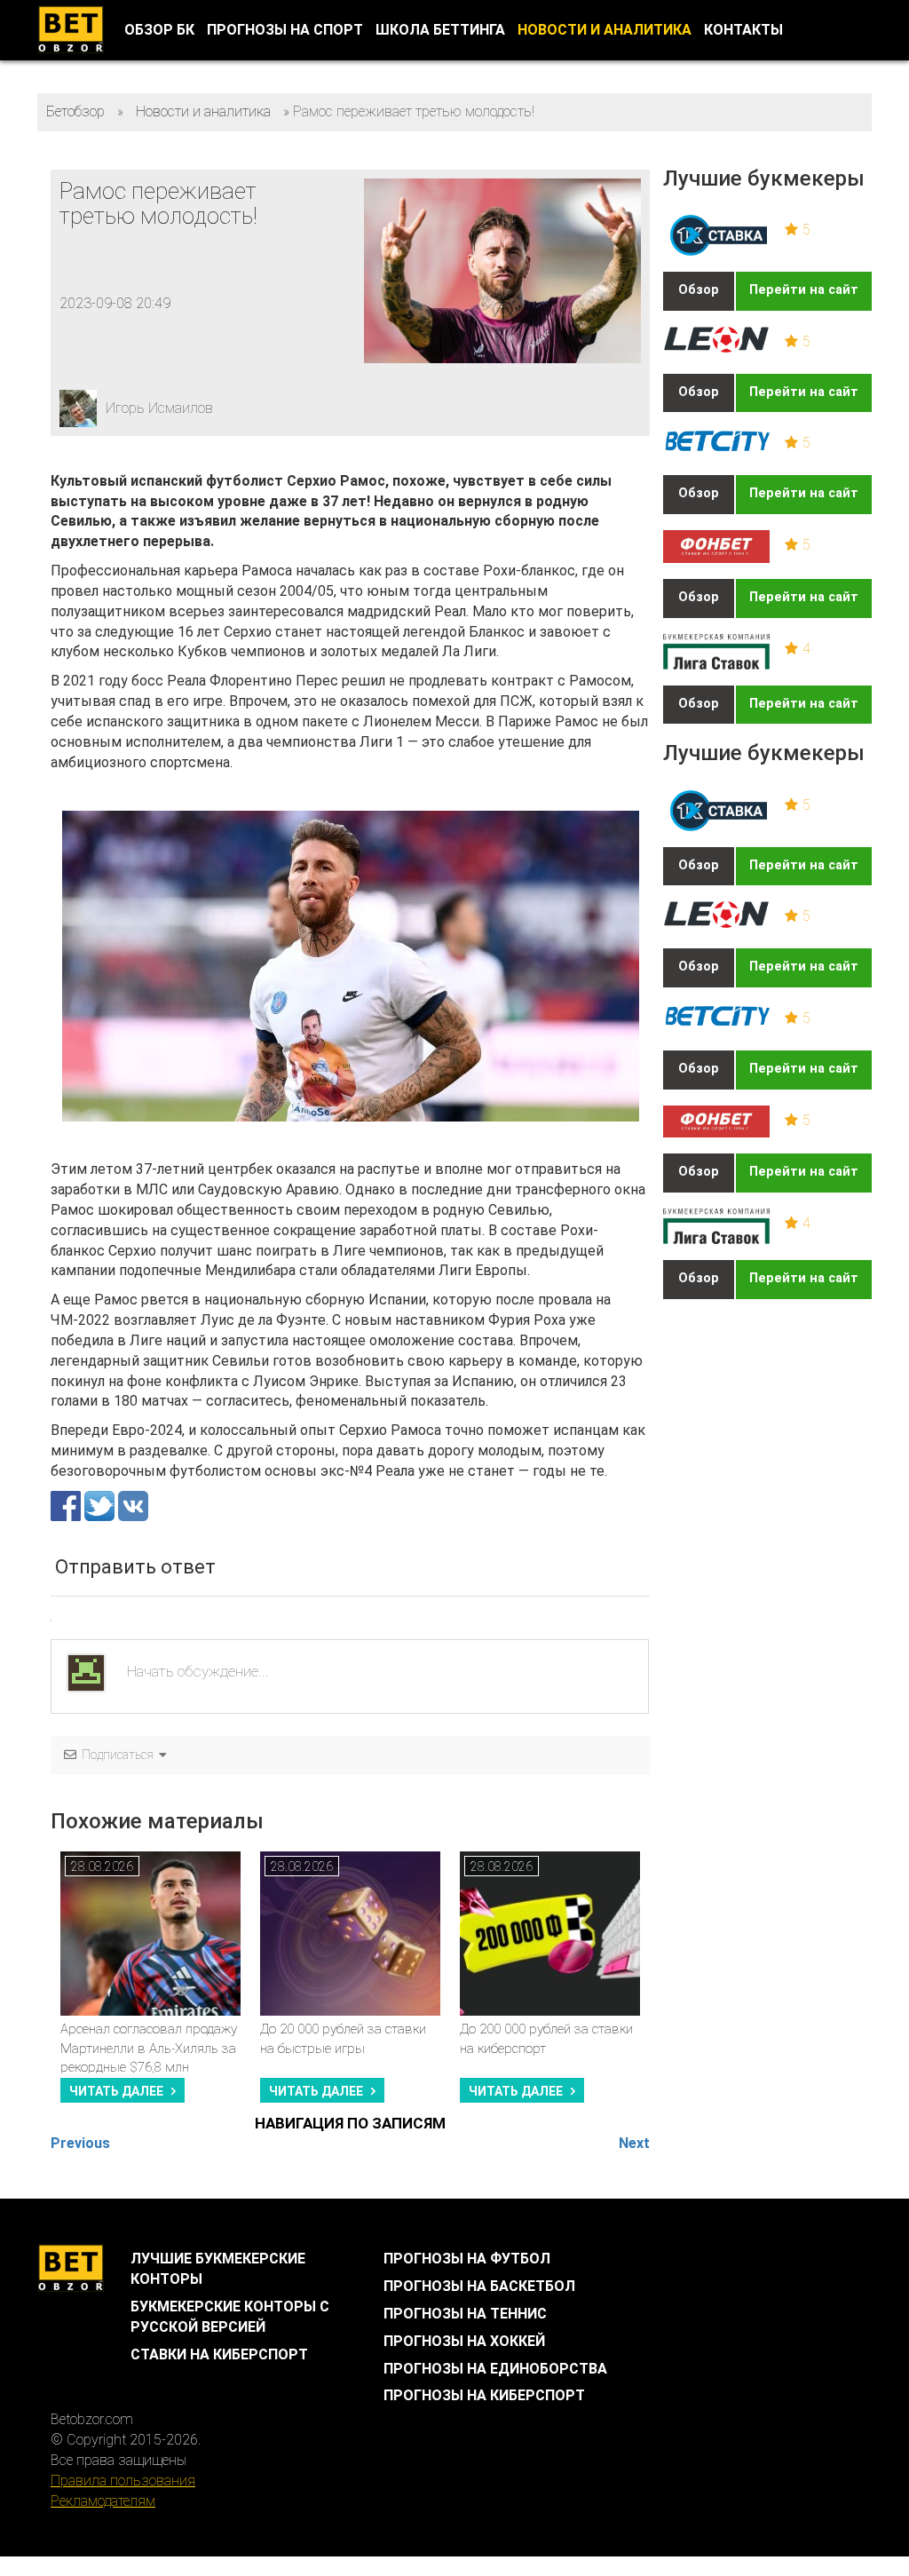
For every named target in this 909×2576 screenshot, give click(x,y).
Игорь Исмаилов (159, 408)
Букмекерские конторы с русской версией (230, 2317)
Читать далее (116, 2091)
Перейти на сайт (804, 290)
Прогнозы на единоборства (495, 2369)
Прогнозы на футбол (467, 2259)
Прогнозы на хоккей (464, 2341)
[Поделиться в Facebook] (67, 1505)
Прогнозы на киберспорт (484, 2395)
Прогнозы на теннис (465, 2314)
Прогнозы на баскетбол (479, 2286)
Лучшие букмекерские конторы (218, 2269)
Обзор (699, 290)
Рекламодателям (103, 2501)
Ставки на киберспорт (219, 2354)
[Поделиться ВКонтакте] (133, 1505)
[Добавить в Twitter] (101, 1505)
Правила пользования (123, 2481)
